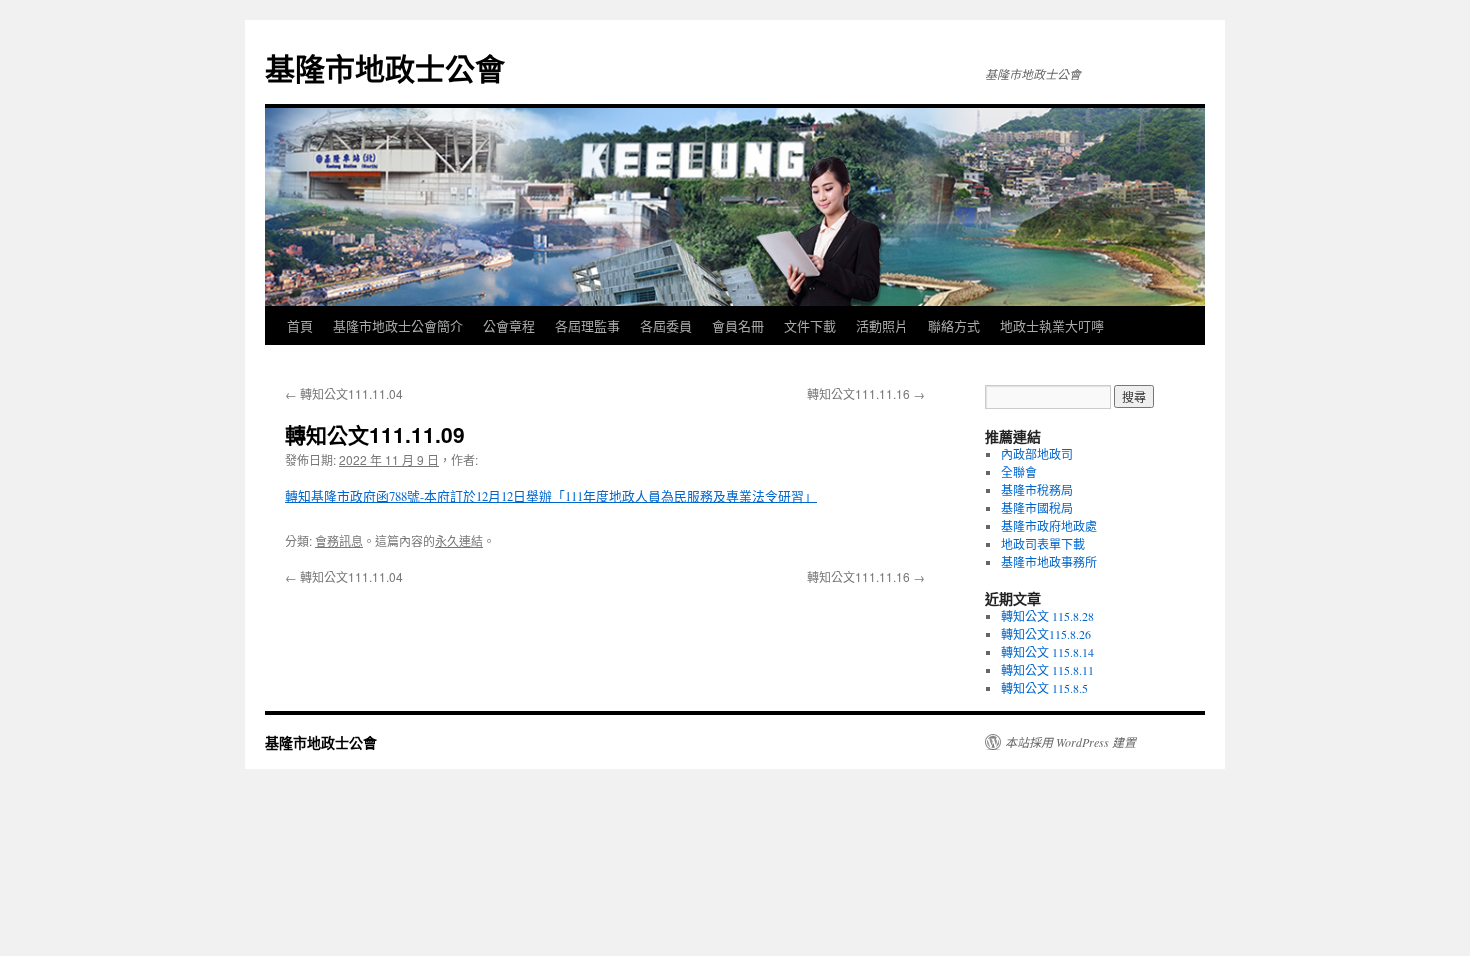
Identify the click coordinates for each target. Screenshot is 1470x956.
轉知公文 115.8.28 (1047, 616)
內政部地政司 (1037, 454)
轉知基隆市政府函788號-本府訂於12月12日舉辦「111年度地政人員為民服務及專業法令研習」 (551, 496)
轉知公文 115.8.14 (1047, 652)
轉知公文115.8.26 (1046, 634)
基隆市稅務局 (1037, 490)
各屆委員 (666, 325)
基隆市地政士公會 (385, 67)
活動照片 (882, 325)
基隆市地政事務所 (1049, 562)
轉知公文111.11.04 (344, 393)
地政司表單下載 (1043, 544)
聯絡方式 (954, 325)
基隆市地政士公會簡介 (398, 325)
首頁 (300, 325)
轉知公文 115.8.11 (1047, 670)
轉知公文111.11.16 (866, 393)
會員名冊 (738, 325)
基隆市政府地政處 (1049, 526)
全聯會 (1019, 472)
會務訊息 (339, 540)
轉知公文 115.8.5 (1044, 688)
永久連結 (459, 540)
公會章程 (509, 325)
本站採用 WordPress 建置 (1070, 742)
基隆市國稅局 (1037, 508)
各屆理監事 (587, 325)
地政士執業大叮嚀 (1052, 325)
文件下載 (810, 325)
